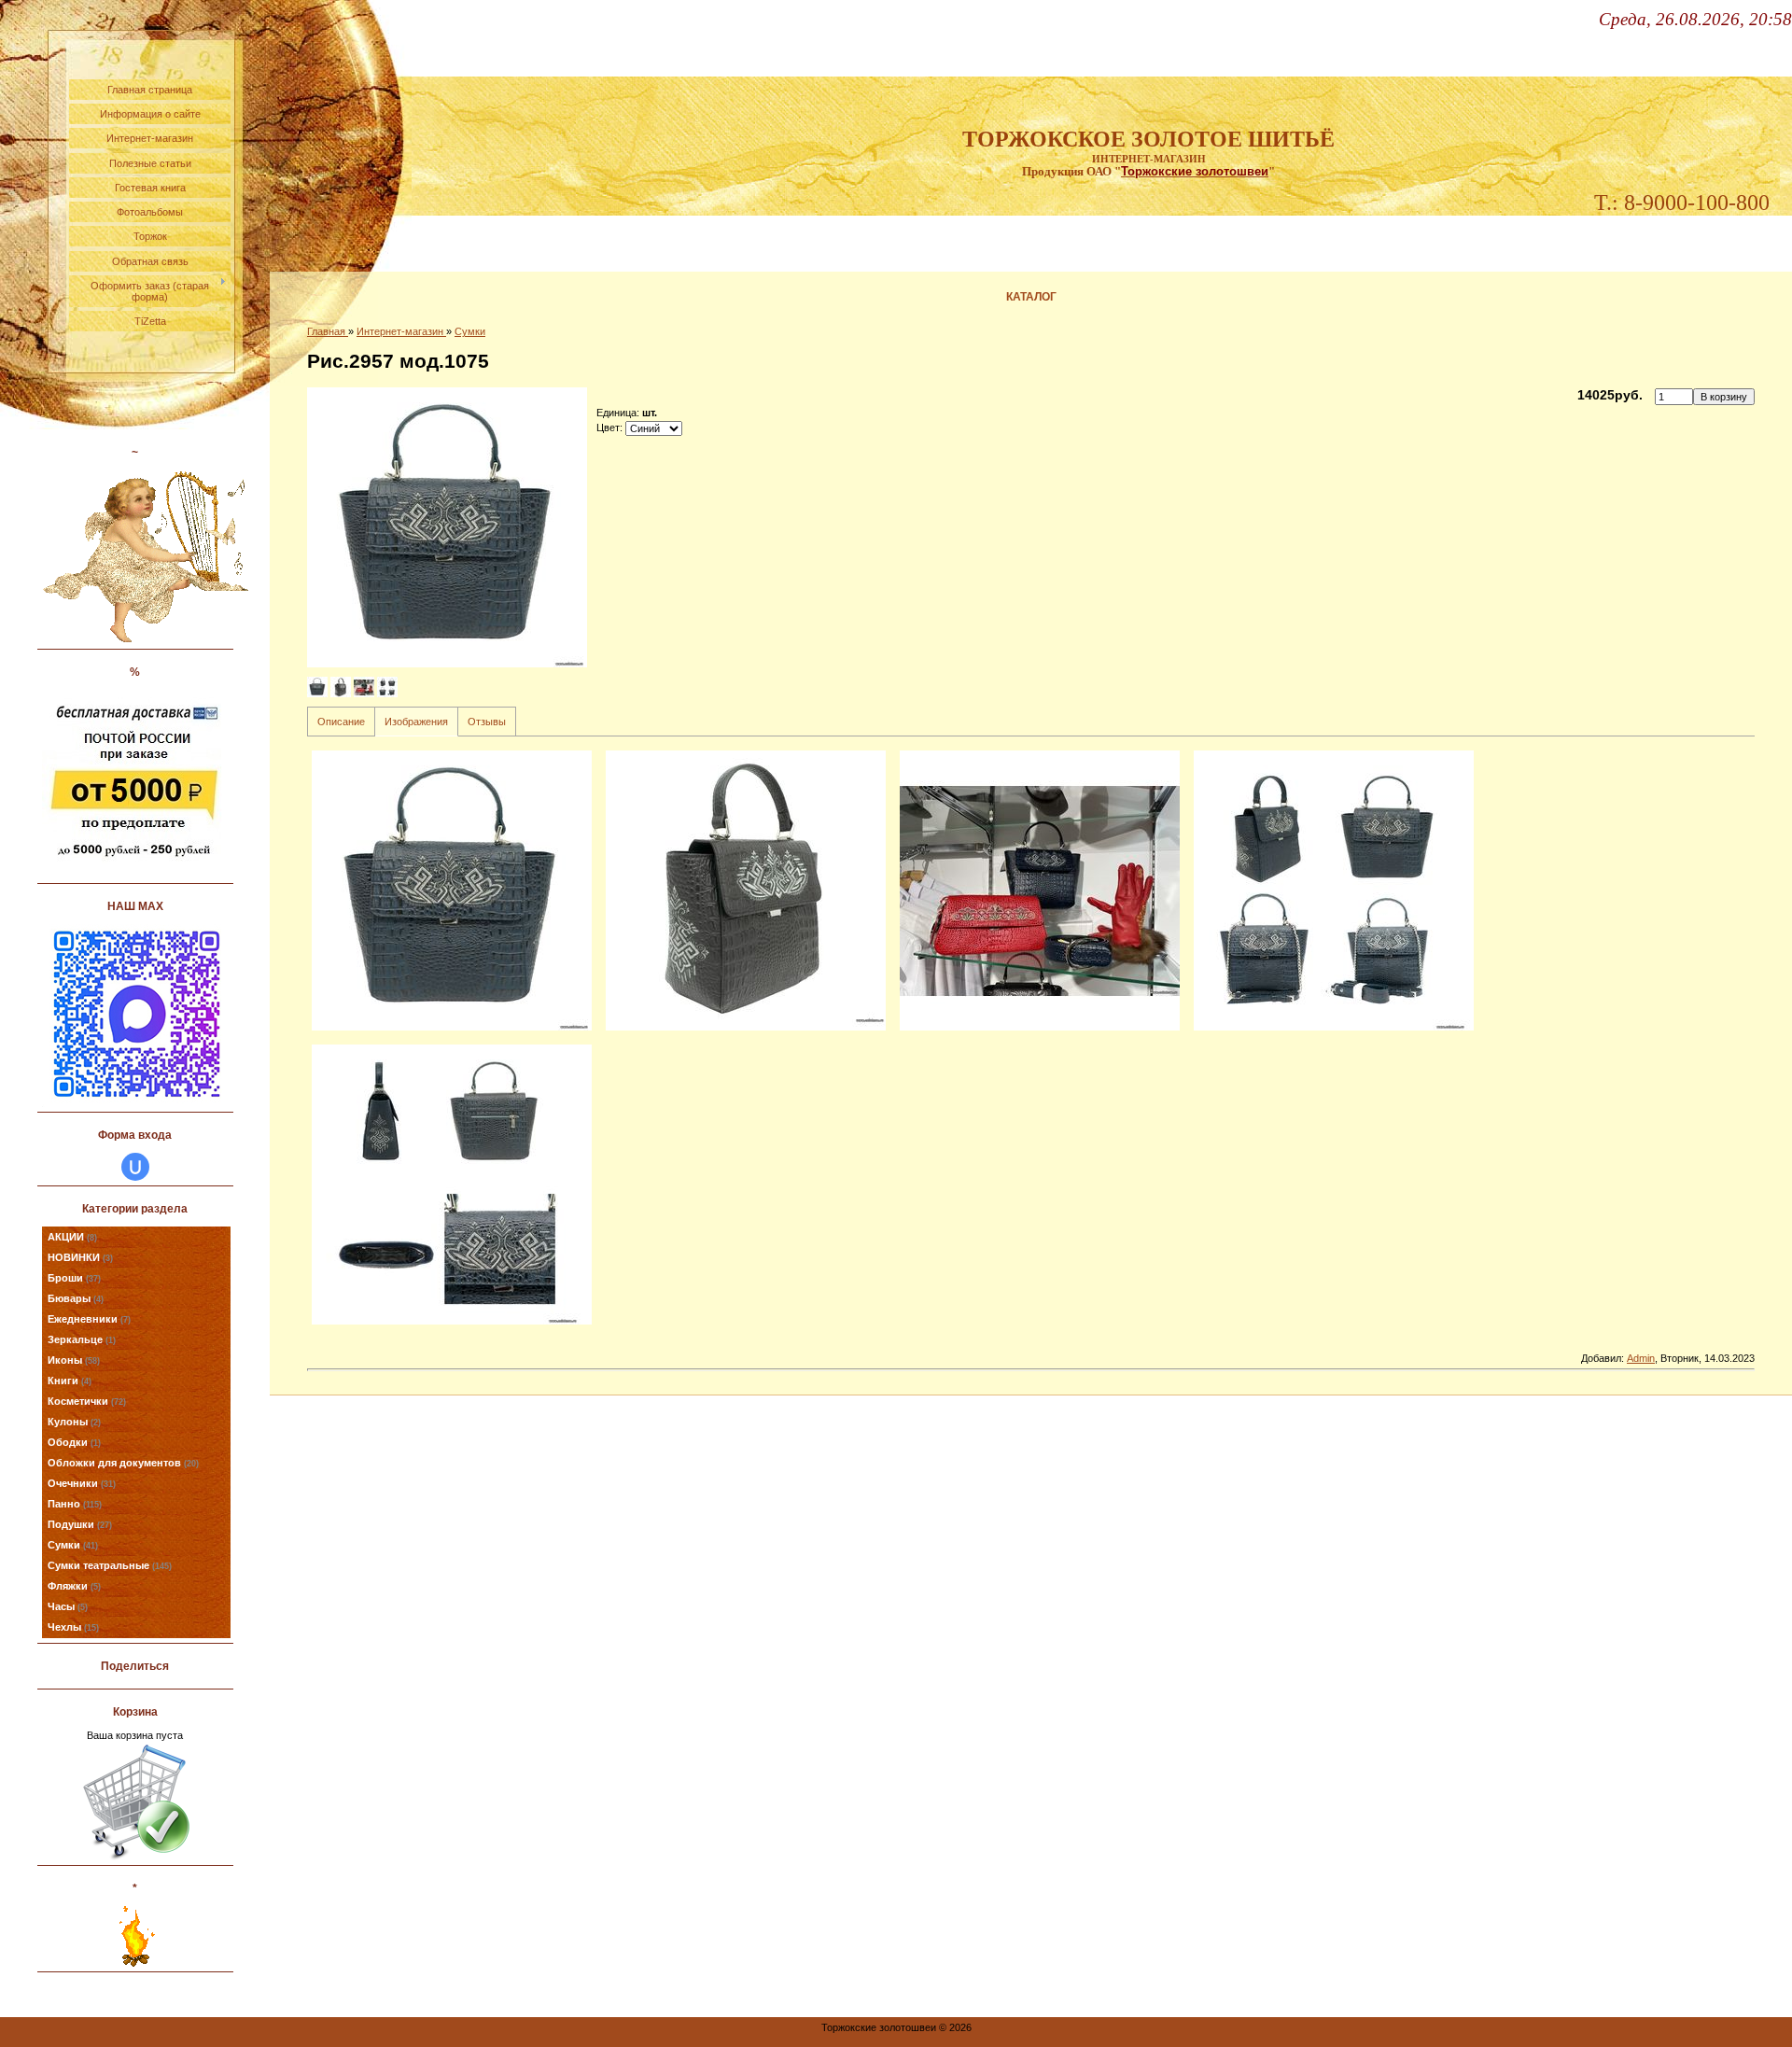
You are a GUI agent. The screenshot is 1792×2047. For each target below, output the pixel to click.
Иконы (74, 1360)
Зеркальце (82, 1339)
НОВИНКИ (80, 1257)
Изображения (416, 722)
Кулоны (74, 1422)
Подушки (80, 1524)
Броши (74, 1278)
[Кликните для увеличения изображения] (447, 527)
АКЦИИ (72, 1237)
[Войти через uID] (135, 1167)
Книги (70, 1381)
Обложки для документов (123, 1463)
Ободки (74, 1442)
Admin (1641, 1358)
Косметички (87, 1401)
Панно (75, 1504)
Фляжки (74, 1586)
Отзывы (487, 722)
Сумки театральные (110, 1565)
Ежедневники (89, 1319)
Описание (341, 722)
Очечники (82, 1483)
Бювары (76, 1298)
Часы (68, 1606)
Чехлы (73, 1627)
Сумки (73, 1545)
